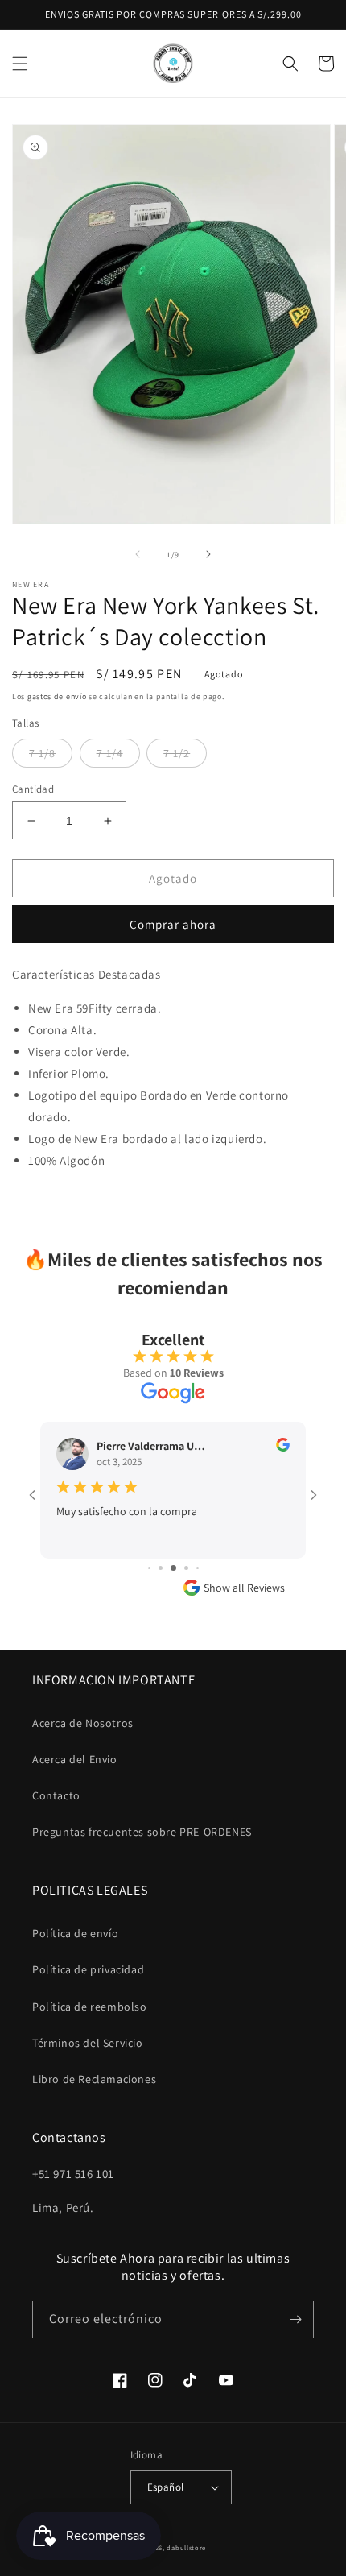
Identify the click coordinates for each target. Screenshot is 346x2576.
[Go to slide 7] (186, 1568)
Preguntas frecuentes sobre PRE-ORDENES (142, 1832)
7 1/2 (177, 753)
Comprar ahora (173, 924)
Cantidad (33, 789)
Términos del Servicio (88, 2043)
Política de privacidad (88, 1969)
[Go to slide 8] (198, 1568)
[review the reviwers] (283, 1447)
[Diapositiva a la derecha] (208, 554)
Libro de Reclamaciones (94, 2079)
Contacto (56, 1795)
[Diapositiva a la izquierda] (138, 554)
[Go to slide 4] (149, 1568)
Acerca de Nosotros (83, 1723)
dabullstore (186, 2547)
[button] (20, 64)
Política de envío (75, 1933)
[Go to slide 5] (161, 1568)
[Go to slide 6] (173, 1568)
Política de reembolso (90, 2007)
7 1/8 (42, 753)
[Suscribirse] (295, 2319)
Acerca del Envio (75, 1759)
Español (166, 2487)
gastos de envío (57, 696)
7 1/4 (110, 753)
